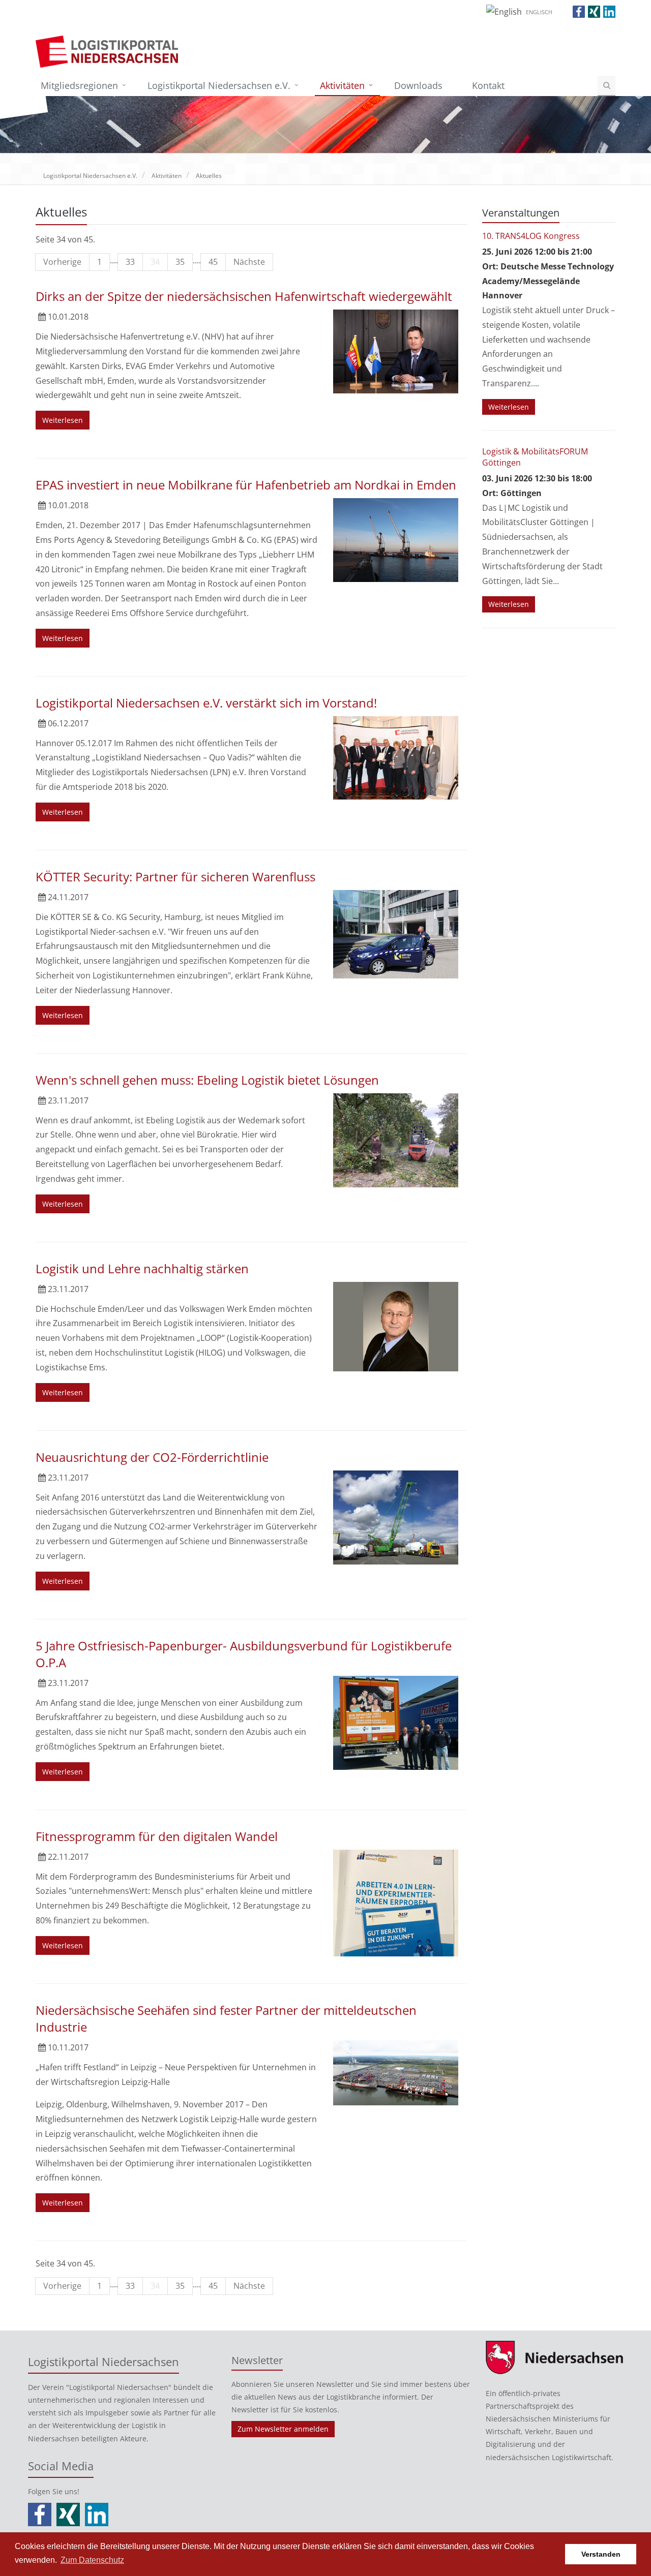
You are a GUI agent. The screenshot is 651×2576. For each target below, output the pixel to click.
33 (130, 262)
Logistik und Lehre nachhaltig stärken (142, 1268)
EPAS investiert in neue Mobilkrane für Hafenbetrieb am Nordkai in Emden (246, 485)
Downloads (418, 85)
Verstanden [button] (601, 2554)
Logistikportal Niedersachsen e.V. (219, 85)
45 (213, 262)
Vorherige (62, 262)
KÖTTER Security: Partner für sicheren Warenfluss (175, 877)
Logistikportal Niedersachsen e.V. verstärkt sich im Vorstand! (206, 703)
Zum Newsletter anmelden (283, 2429)
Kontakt (488, 85)
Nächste (249, 262)
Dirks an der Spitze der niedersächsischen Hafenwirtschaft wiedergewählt (244, 296)
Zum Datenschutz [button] (92, 2560)
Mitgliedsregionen (79, 85)
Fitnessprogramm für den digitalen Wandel (157, 1836)
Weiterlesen (63, 420)
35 (180, 262)
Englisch (539, 12)
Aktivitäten (342, 85)
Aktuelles (209, 176)
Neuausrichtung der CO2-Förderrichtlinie (152, 1457)
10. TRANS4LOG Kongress (531, 236)
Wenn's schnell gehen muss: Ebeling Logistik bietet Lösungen (207, 1080)
